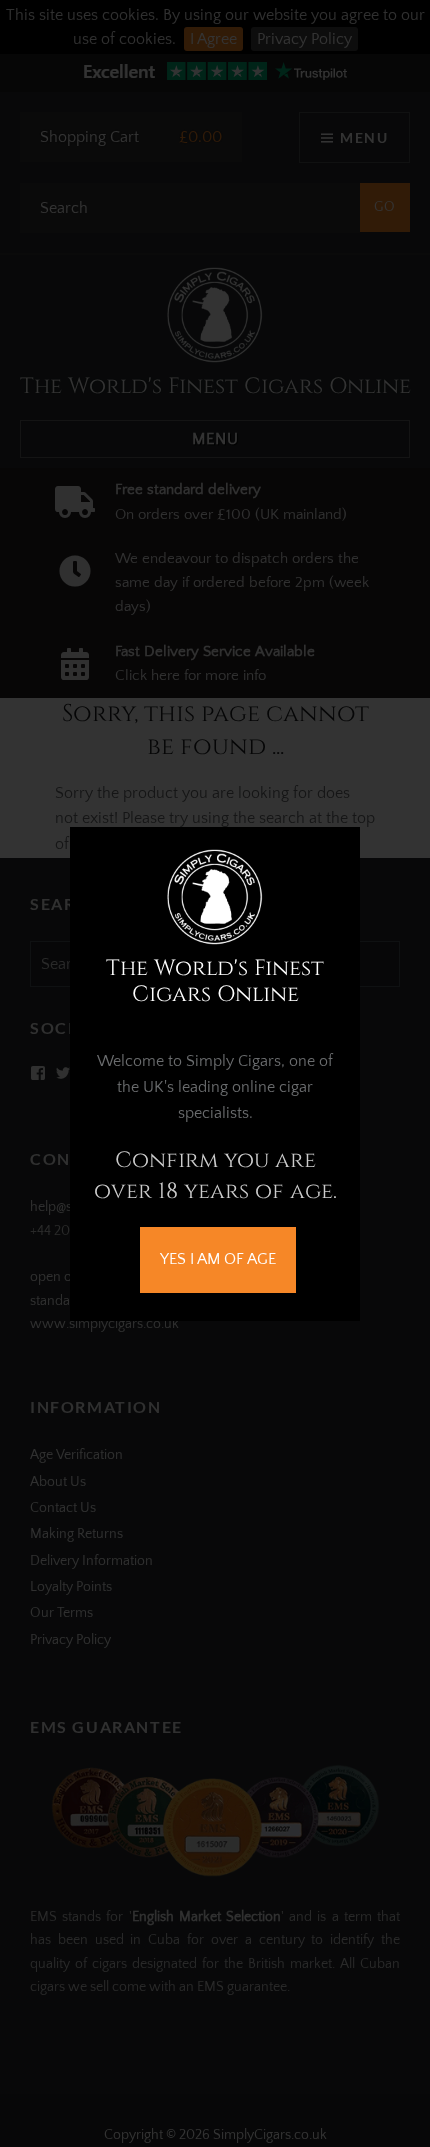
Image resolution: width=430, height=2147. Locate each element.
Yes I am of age (218, 1259)
